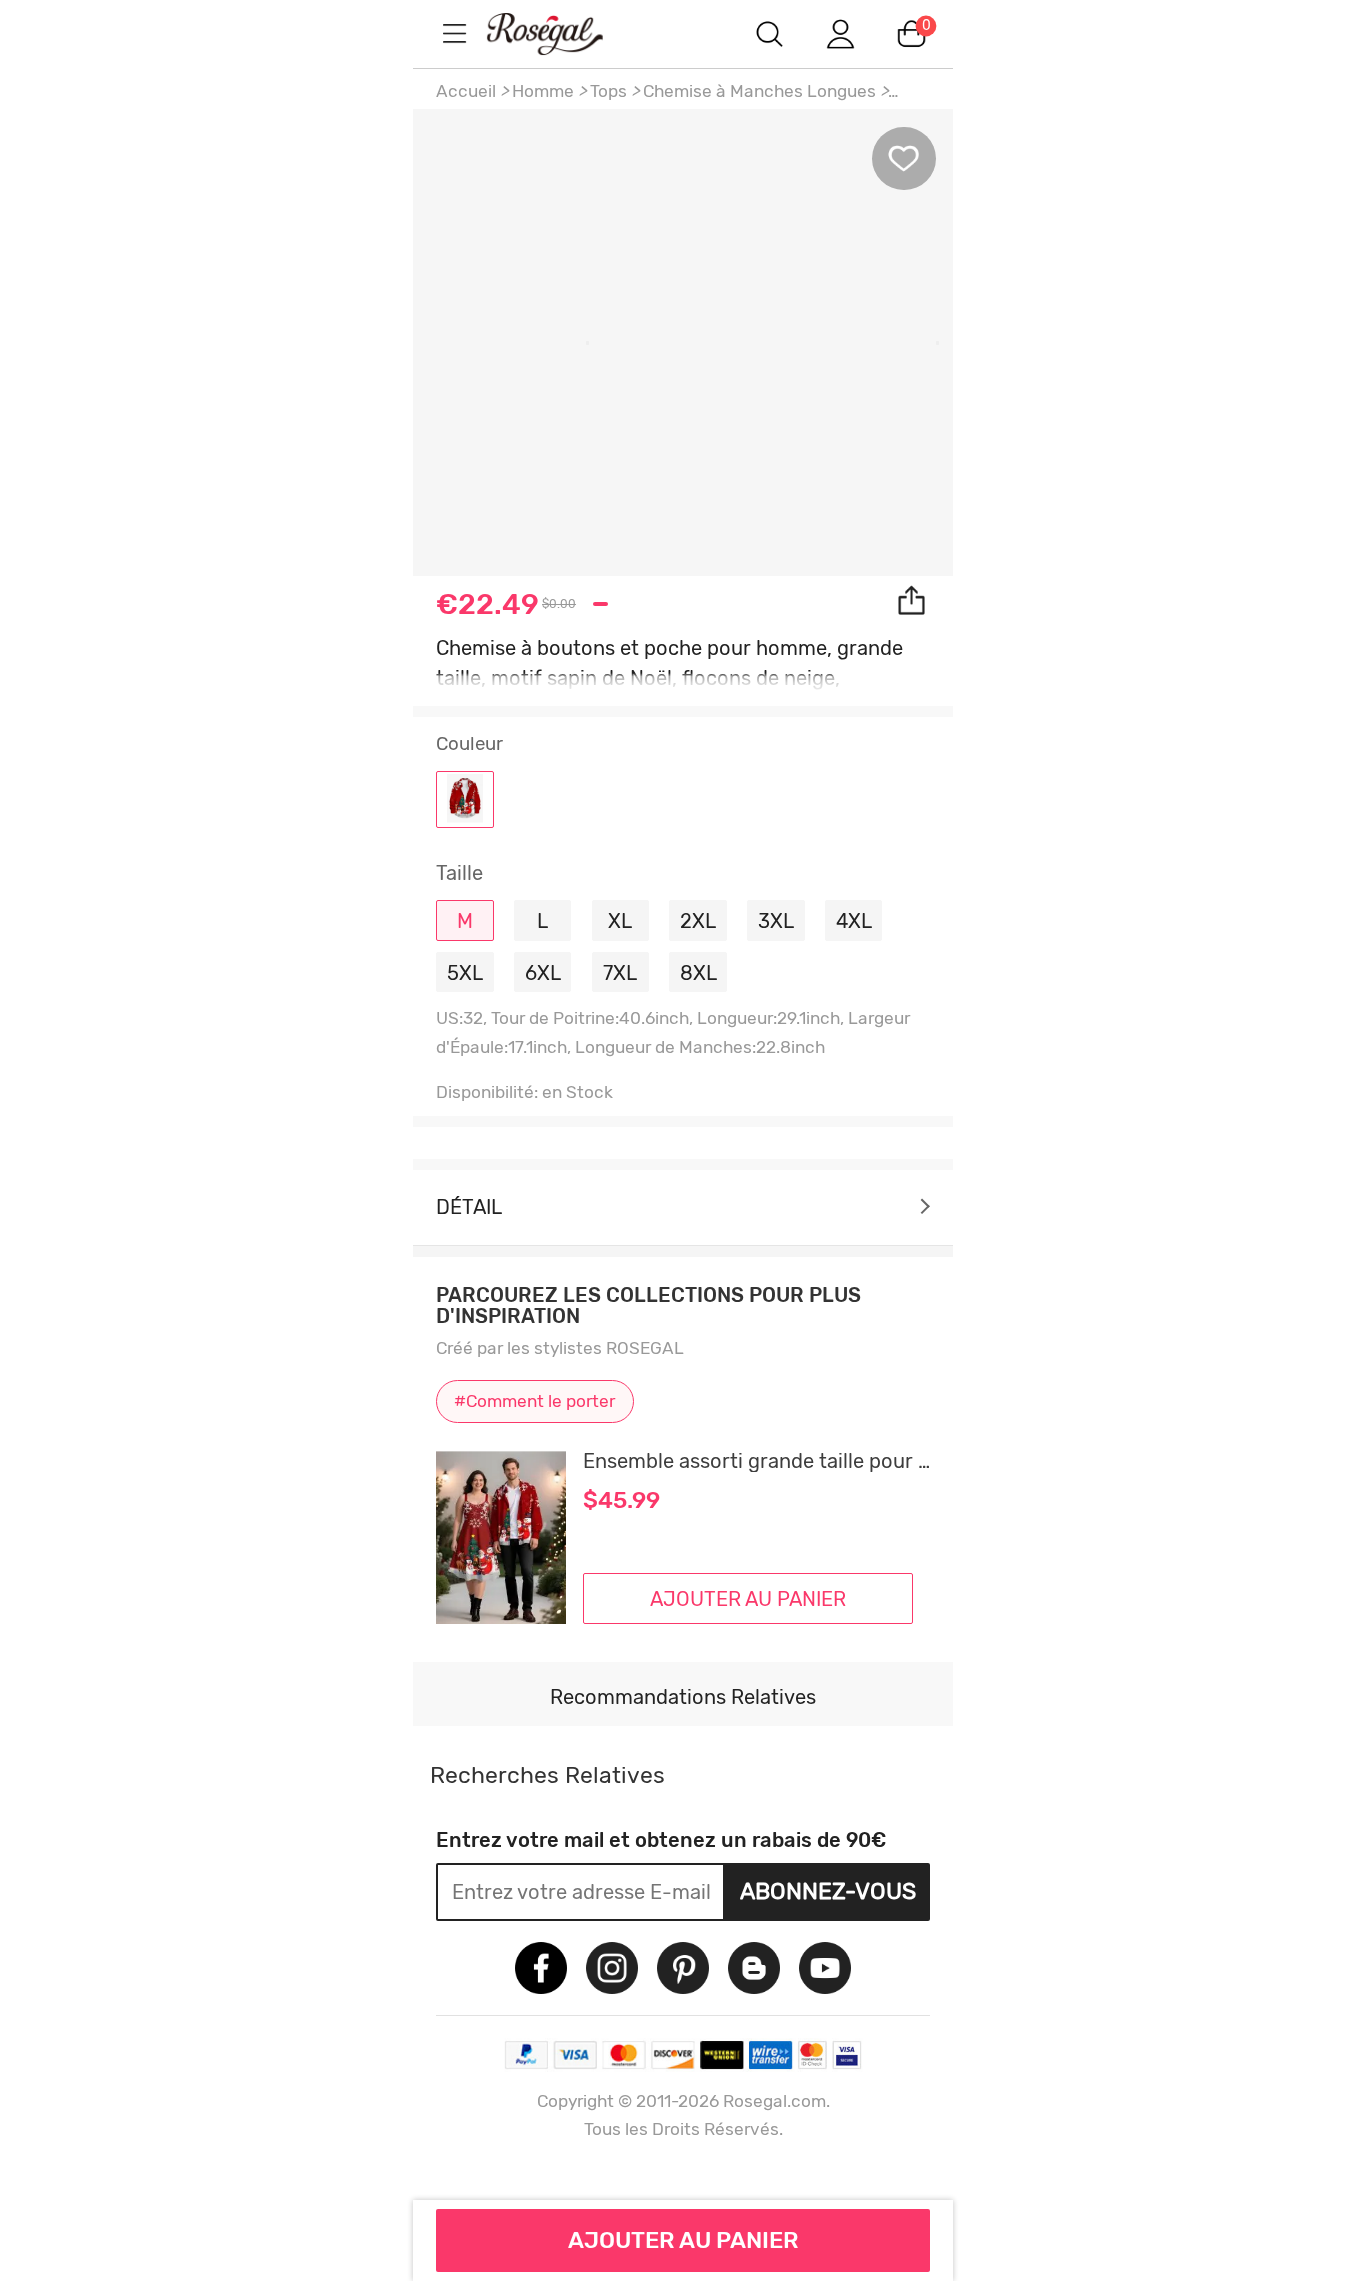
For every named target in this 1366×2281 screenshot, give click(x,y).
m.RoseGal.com (563, 33)
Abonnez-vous (828, 1891)
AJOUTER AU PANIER (683, 2240)
